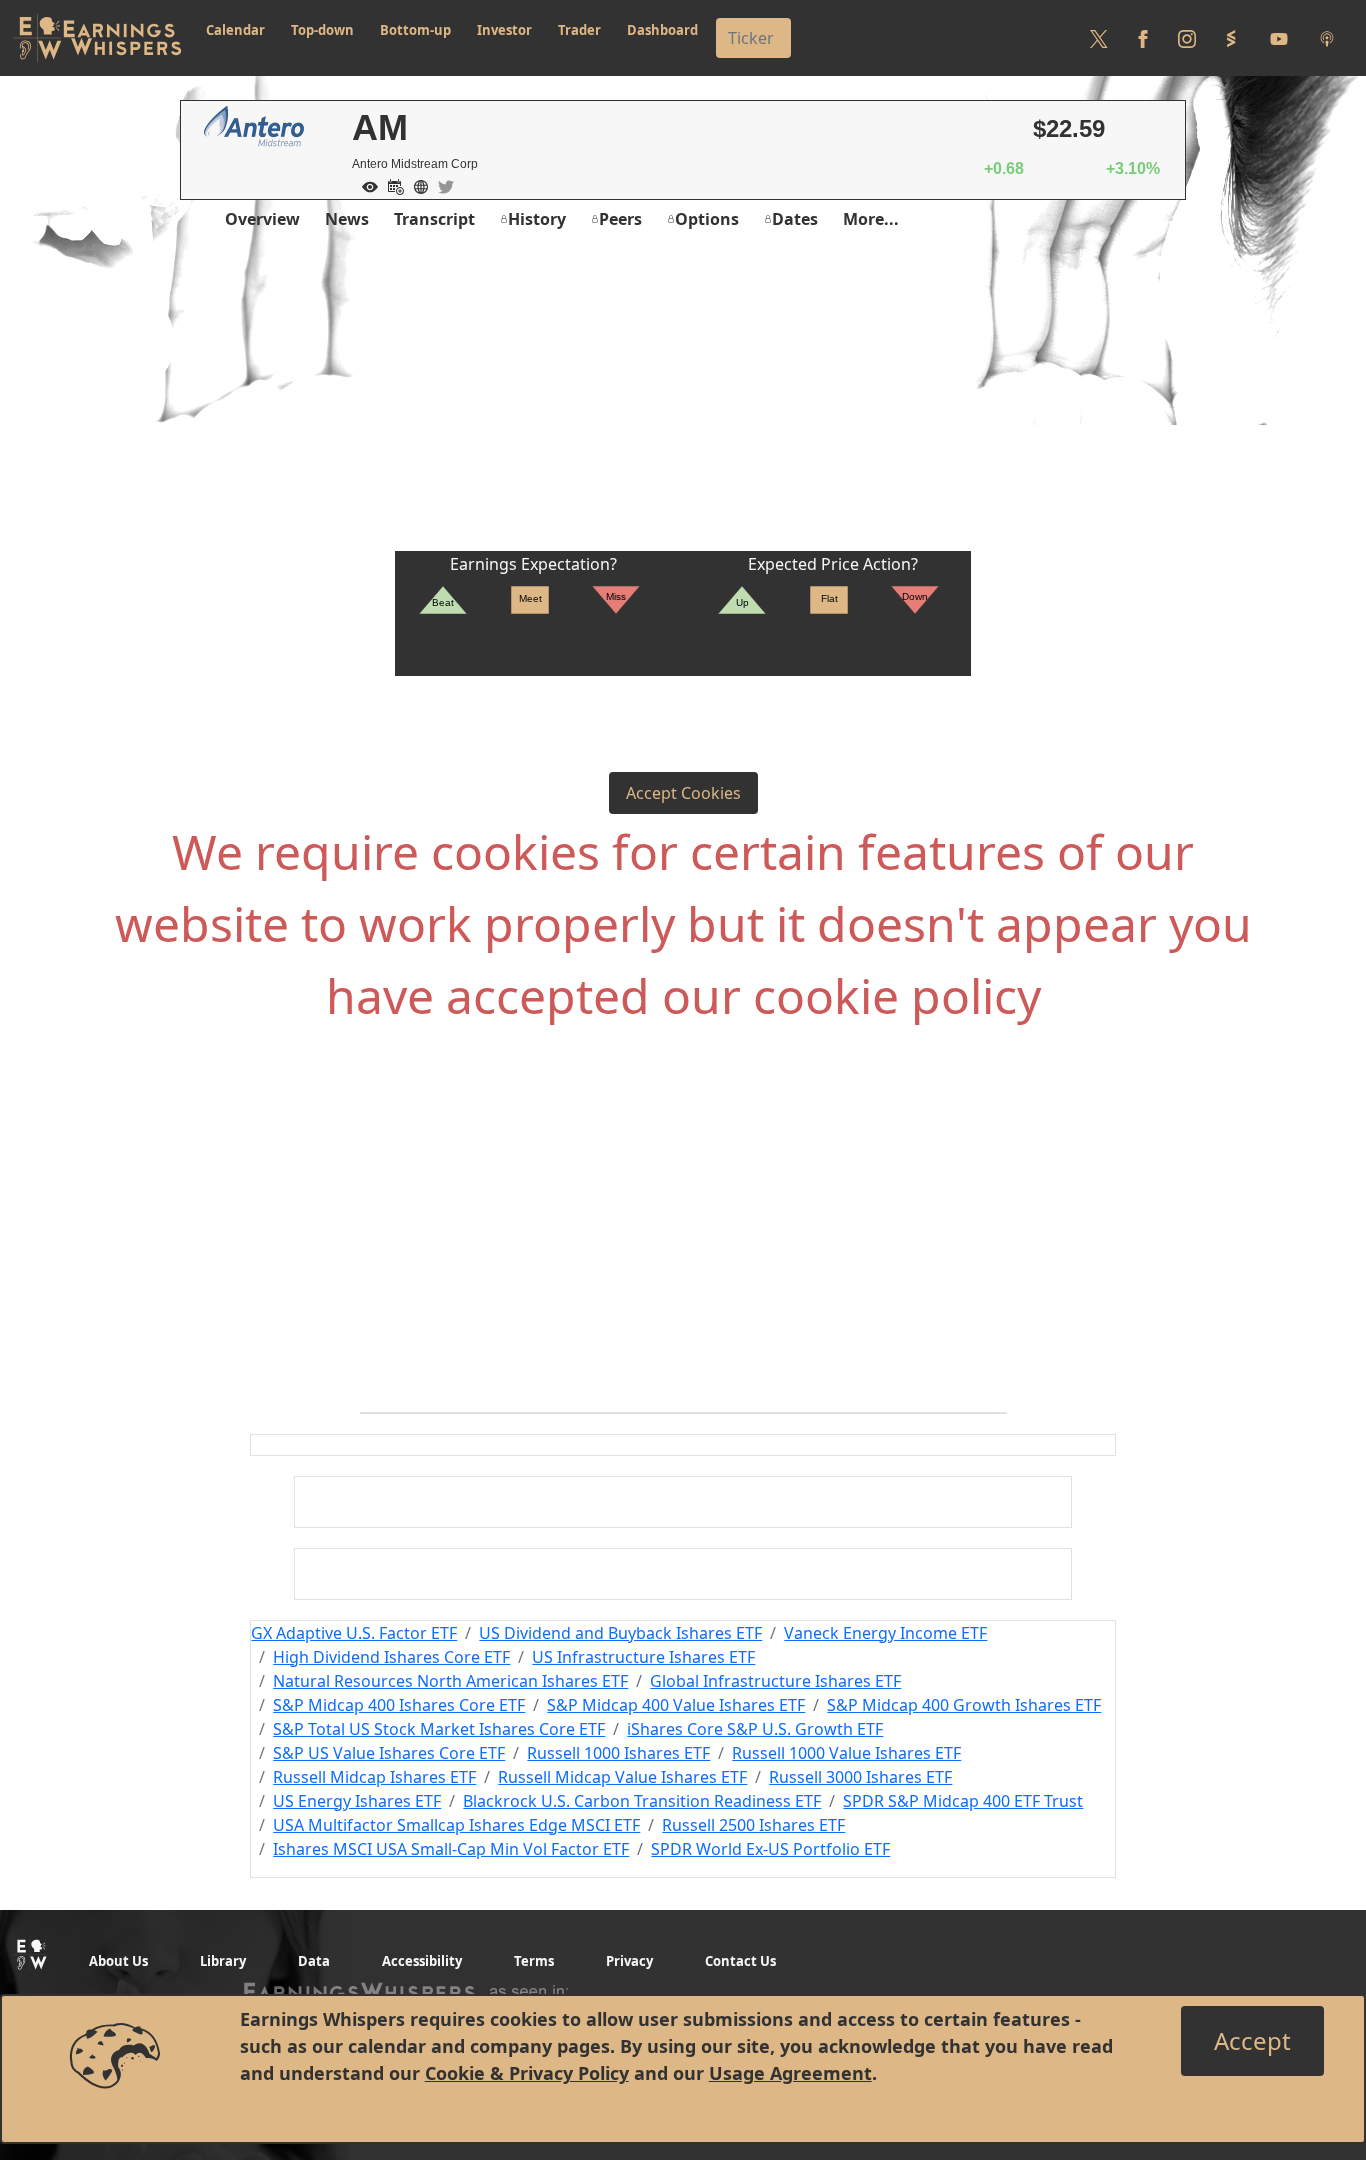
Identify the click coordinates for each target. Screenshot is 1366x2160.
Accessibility (422, 1961)
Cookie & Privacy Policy (527, 2073)
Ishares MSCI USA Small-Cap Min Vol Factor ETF (451, 1849)
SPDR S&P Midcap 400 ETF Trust (963, 1801)
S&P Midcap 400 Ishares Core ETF (399, 1705)
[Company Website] (416, 185)
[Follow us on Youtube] (1279, 38)
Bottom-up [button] (415, 30)
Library (223, 1961)
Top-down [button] (322, 30)
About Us (118, 1961)
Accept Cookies (683, 793)
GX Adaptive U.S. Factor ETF (354, 1633)
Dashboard (662, 30)
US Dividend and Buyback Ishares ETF (620, 1633)
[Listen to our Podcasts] (1327, 38)
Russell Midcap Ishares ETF (374, 1777)
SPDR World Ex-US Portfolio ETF (770, 1849)
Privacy (629, 1961)
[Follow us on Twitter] (1099, 38)
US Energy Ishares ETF (357, 1801)
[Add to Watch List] (365, 185)
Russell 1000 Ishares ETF (618, 1753)
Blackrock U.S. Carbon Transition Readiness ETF (642, 1801)
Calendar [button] (235, 30)
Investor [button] (504, 30)
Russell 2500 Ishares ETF (753, 1825)
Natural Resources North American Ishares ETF (450, 1681)
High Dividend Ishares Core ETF (391, 1657)
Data (314, 1961)
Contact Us (740, 1961)
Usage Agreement (790, 2073)
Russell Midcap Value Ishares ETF (622, 1777)
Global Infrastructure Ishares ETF (775, 1681)
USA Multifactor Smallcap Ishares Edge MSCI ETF (456, 1825)
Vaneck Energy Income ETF (885, 1633)
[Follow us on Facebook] (1143, 38)
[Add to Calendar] (391, 185)
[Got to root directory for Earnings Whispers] (97, 38)
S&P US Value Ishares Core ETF (389, 1753)
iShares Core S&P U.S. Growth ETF (755, 1729)
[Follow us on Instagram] (1187, 38)
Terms (534, 1961)
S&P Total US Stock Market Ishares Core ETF (439, 1729)
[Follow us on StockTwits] (1231, 38)
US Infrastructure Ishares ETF (643, 1657)
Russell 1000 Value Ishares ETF (846, 1753)
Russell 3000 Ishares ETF (860, 1777)
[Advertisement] (683, 401)
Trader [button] (579, 30)
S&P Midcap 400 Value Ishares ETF (676, 1705)
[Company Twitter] (441, 185)
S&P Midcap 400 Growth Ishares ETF (964, 1705)
